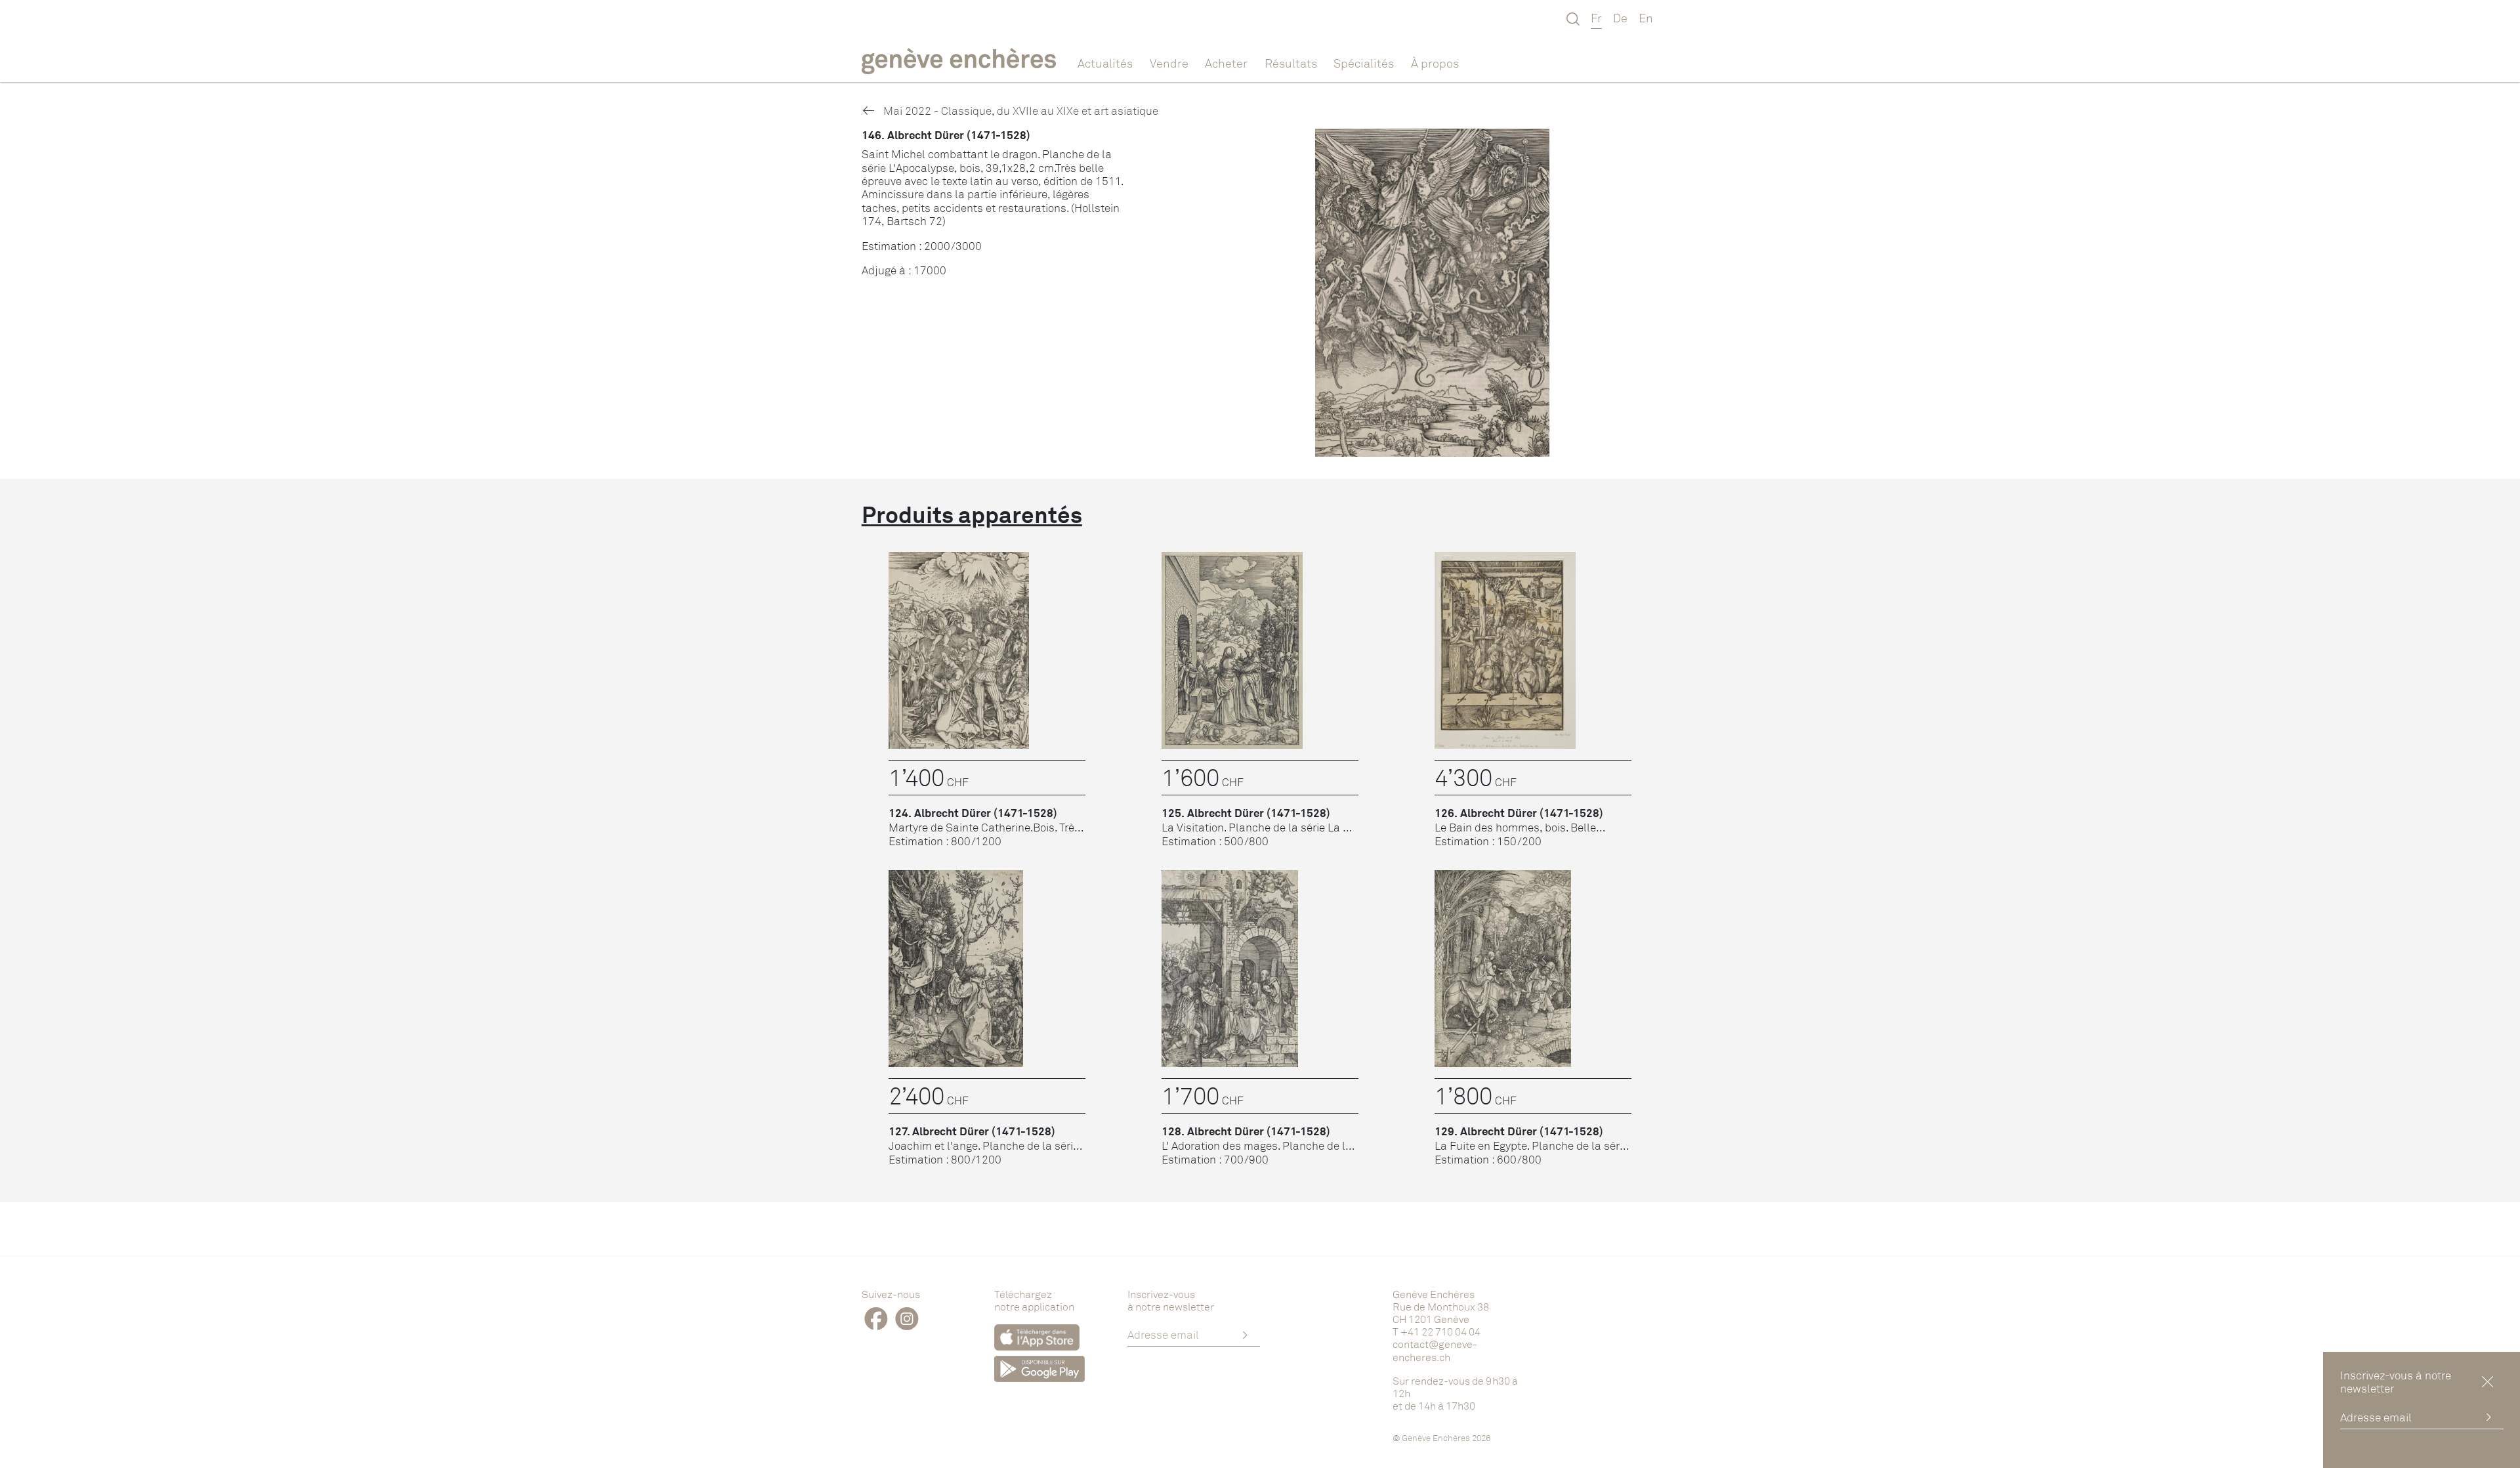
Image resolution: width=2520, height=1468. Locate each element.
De (1620, 18)
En (1646, 18)
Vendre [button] (1169, 63)
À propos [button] (1435, 63)
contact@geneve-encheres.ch (1435, 1350)
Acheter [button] (1226, 63)
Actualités (1105, 63)
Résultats (1291, 63)
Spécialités (1364, 63)
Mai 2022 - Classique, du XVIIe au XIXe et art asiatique (1019, 111)
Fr (1596, 18)
